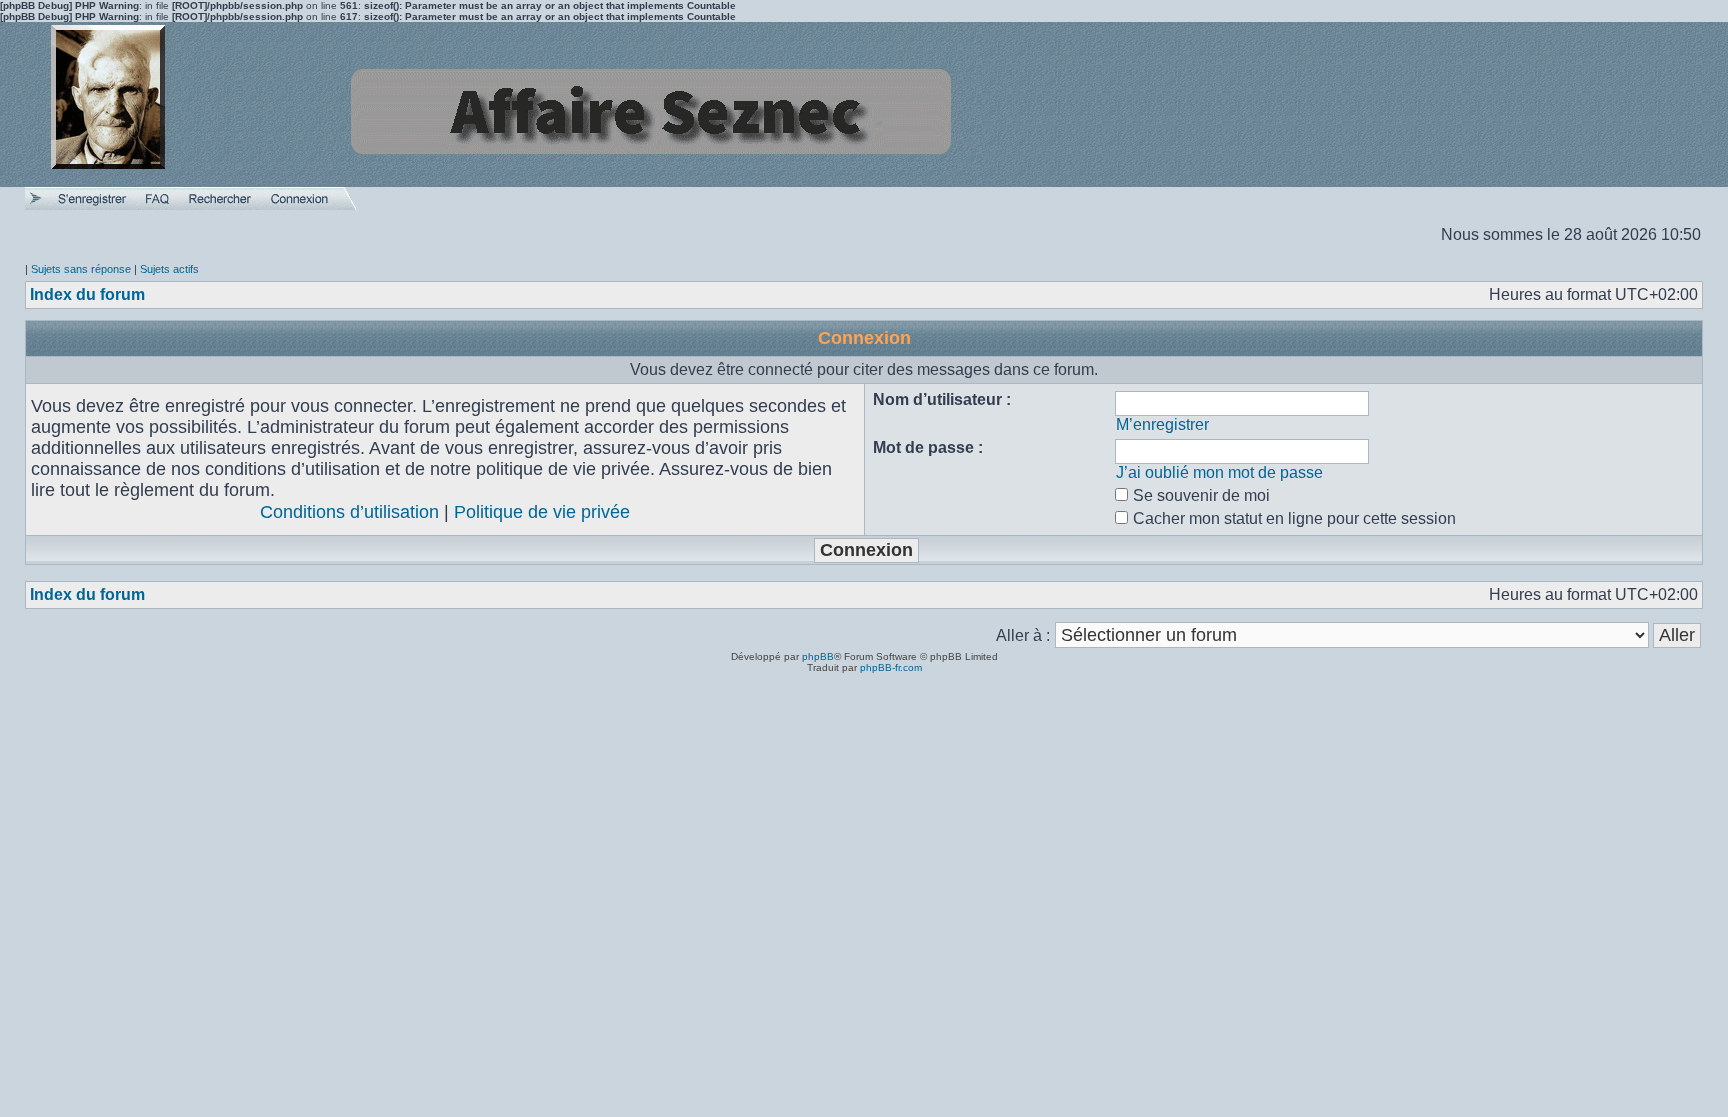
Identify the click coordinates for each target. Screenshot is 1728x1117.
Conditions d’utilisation (349, 512)
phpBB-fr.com (891, 667)
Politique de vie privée (542, 512)
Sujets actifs (169, 269)
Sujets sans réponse (81, 269)
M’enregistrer (1162, 424)
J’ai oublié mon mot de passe (1219, 472)
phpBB (818, 656)
